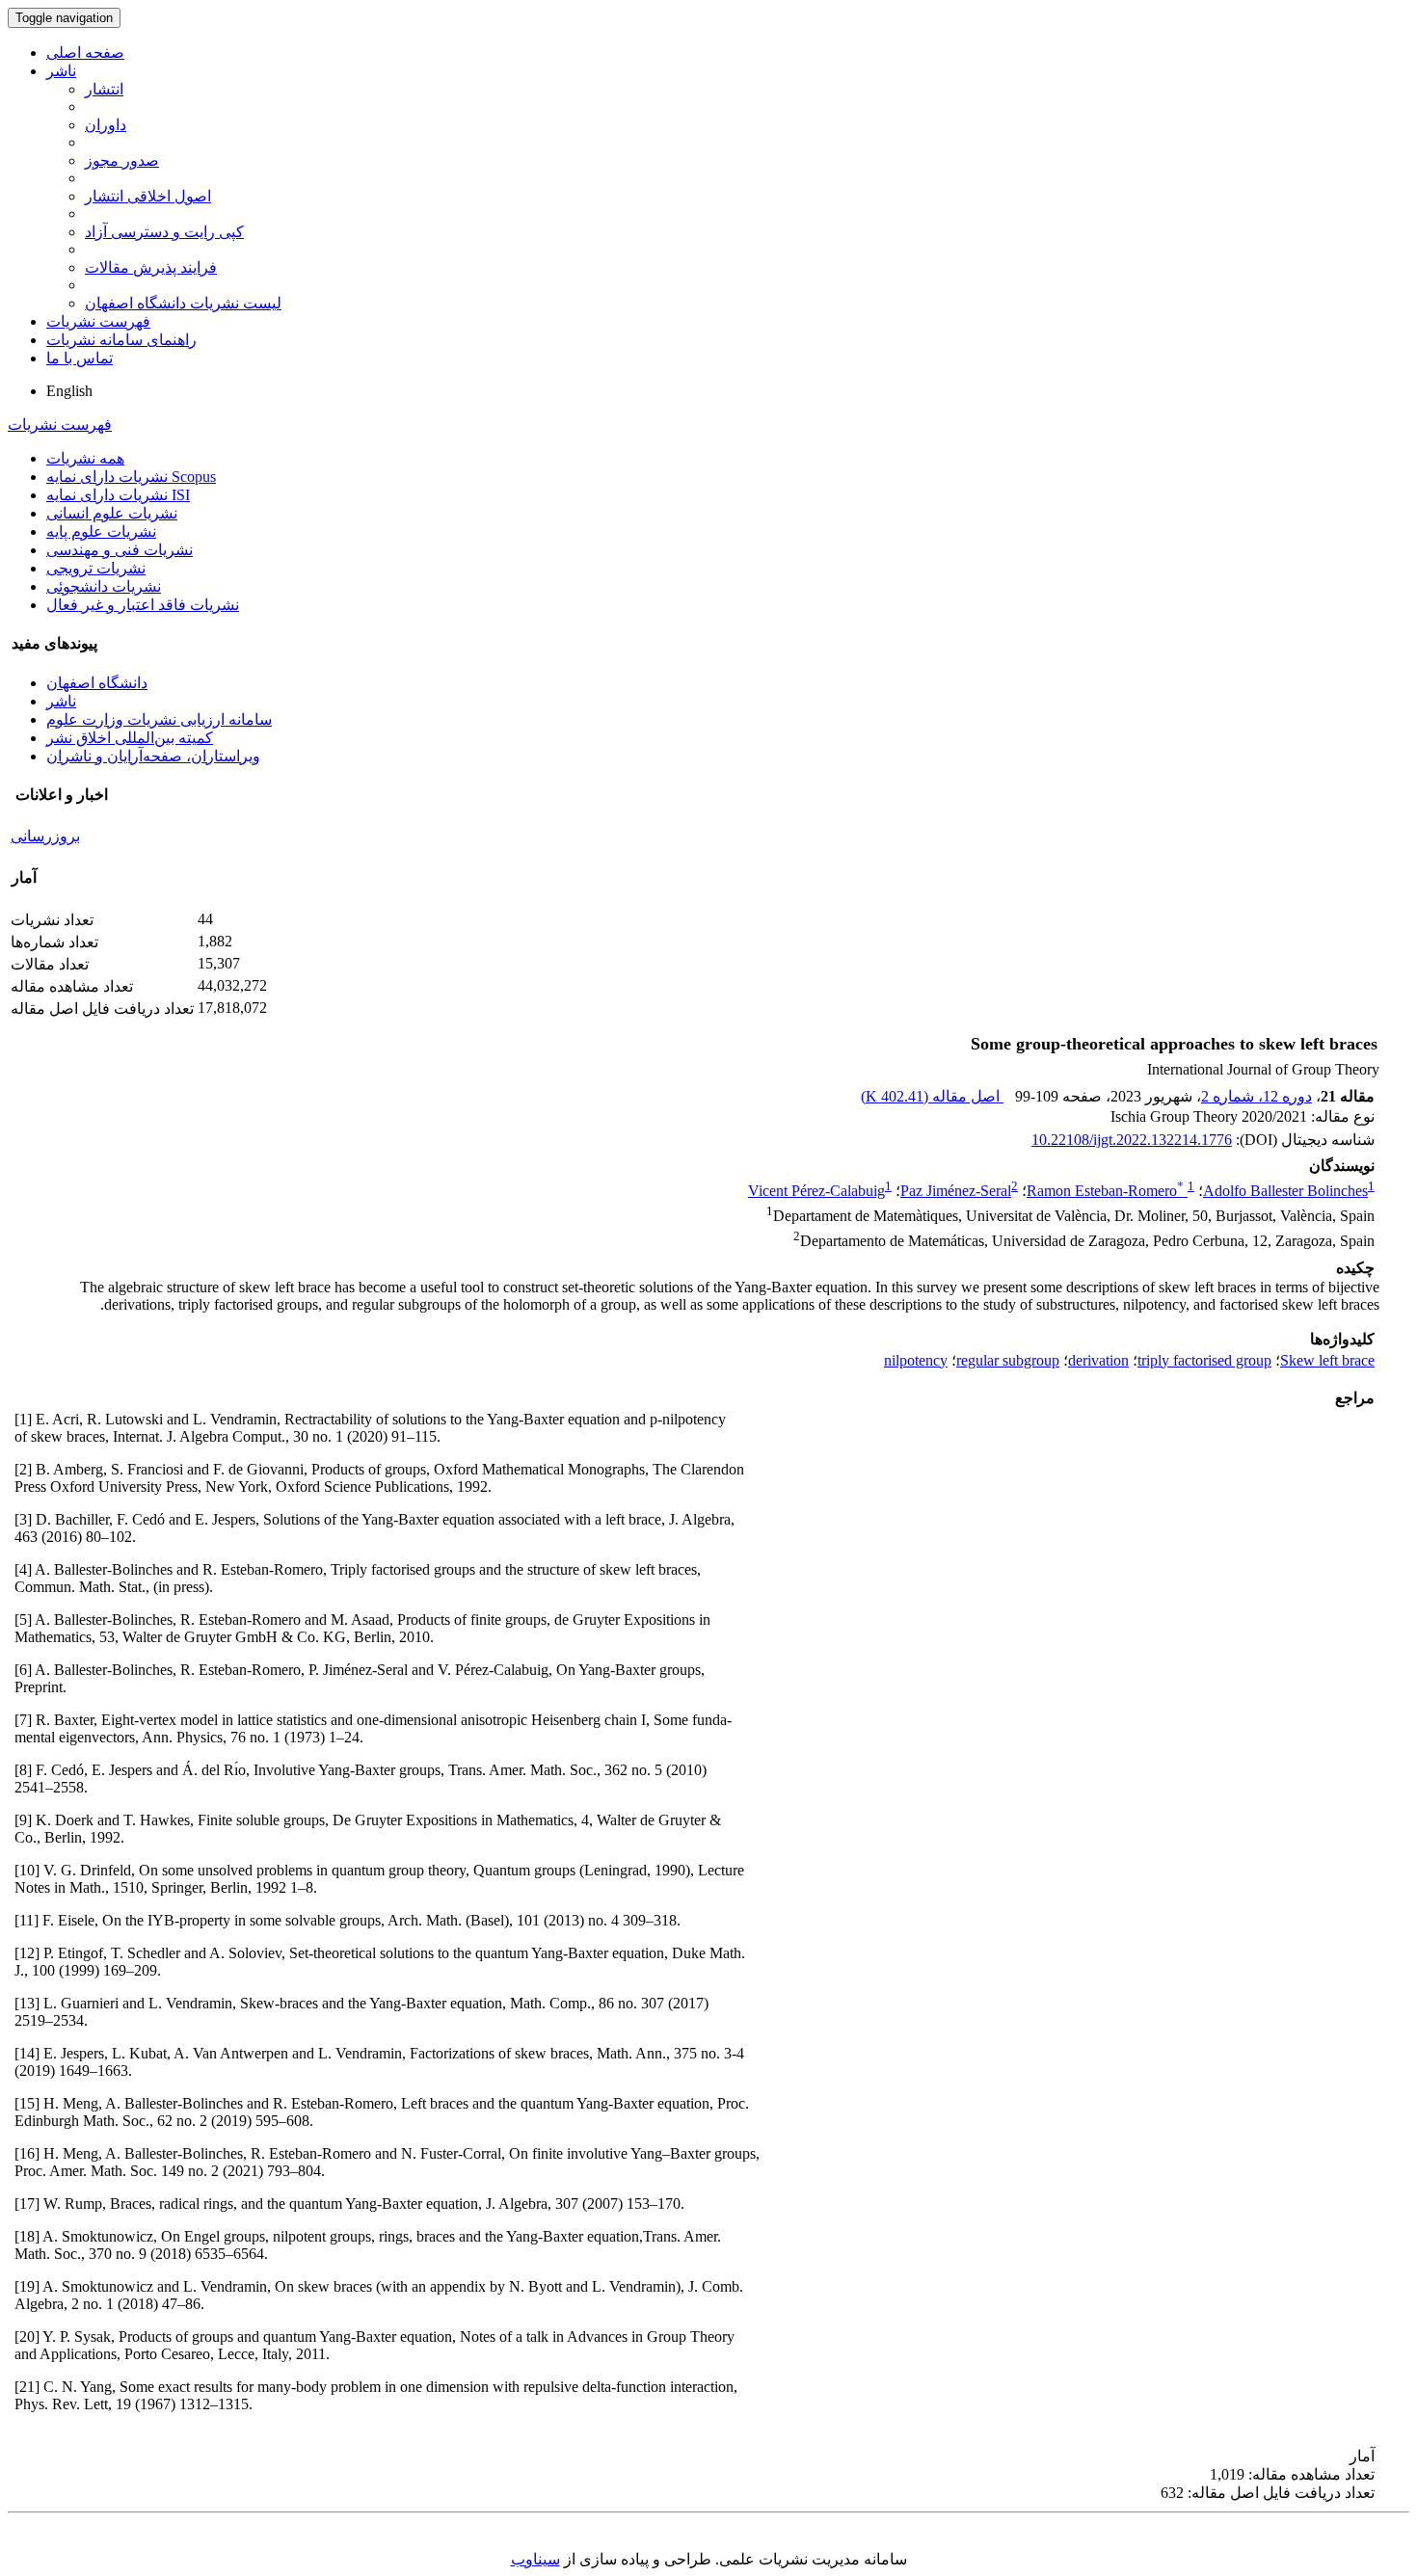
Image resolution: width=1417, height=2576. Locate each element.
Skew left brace (1327, 1360)
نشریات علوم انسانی (112, 513)
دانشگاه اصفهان (97, 683)
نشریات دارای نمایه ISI (118, 495)
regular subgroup (1008, 1360)
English (69, 391)
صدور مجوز (122, 160)
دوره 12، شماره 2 (1257, 1096)
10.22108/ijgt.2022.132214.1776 (1132, 1140)
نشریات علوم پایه (101, 531)
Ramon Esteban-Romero (1105, 1191)
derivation (1098, 1360)
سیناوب (535, 2559)
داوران (106, 125)
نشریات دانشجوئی (104, 586)
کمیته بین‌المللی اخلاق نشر (130, 738)
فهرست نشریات (98, 321)
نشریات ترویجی (96, 568)
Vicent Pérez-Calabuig (816, 1191)
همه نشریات (85, 458)
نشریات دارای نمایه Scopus (131, 477)
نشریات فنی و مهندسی (120, 550)
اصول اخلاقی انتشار (148, 196)
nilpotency (916, 1360)
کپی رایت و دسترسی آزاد (164, 232)
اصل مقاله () (932, 1096)
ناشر (61, 71)
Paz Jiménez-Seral (956, 1191)
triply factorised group (1204, 1360)
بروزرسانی (45, 836)
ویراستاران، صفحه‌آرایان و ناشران (153, 756)
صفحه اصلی (85, 53)
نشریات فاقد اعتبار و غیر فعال (143, 605)
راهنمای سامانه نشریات (121, 340)
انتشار (104, 89)
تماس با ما (80, 358)
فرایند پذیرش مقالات (151, 267)
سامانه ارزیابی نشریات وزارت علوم (159, 719)
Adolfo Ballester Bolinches (1285, 1191)
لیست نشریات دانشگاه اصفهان (183, 303)
